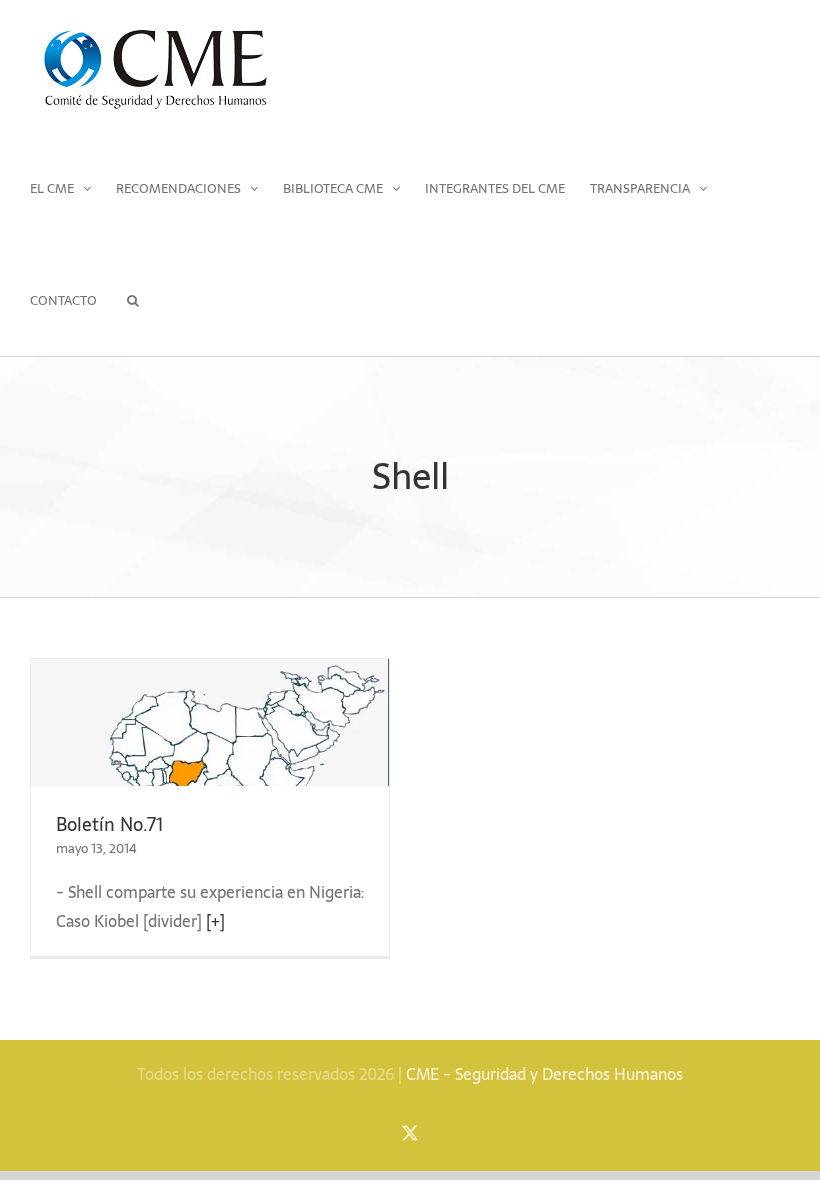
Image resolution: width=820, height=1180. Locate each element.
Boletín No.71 (109, 824)
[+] (215, 921)
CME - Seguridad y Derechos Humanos (544, 1074)
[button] (132, 300)
